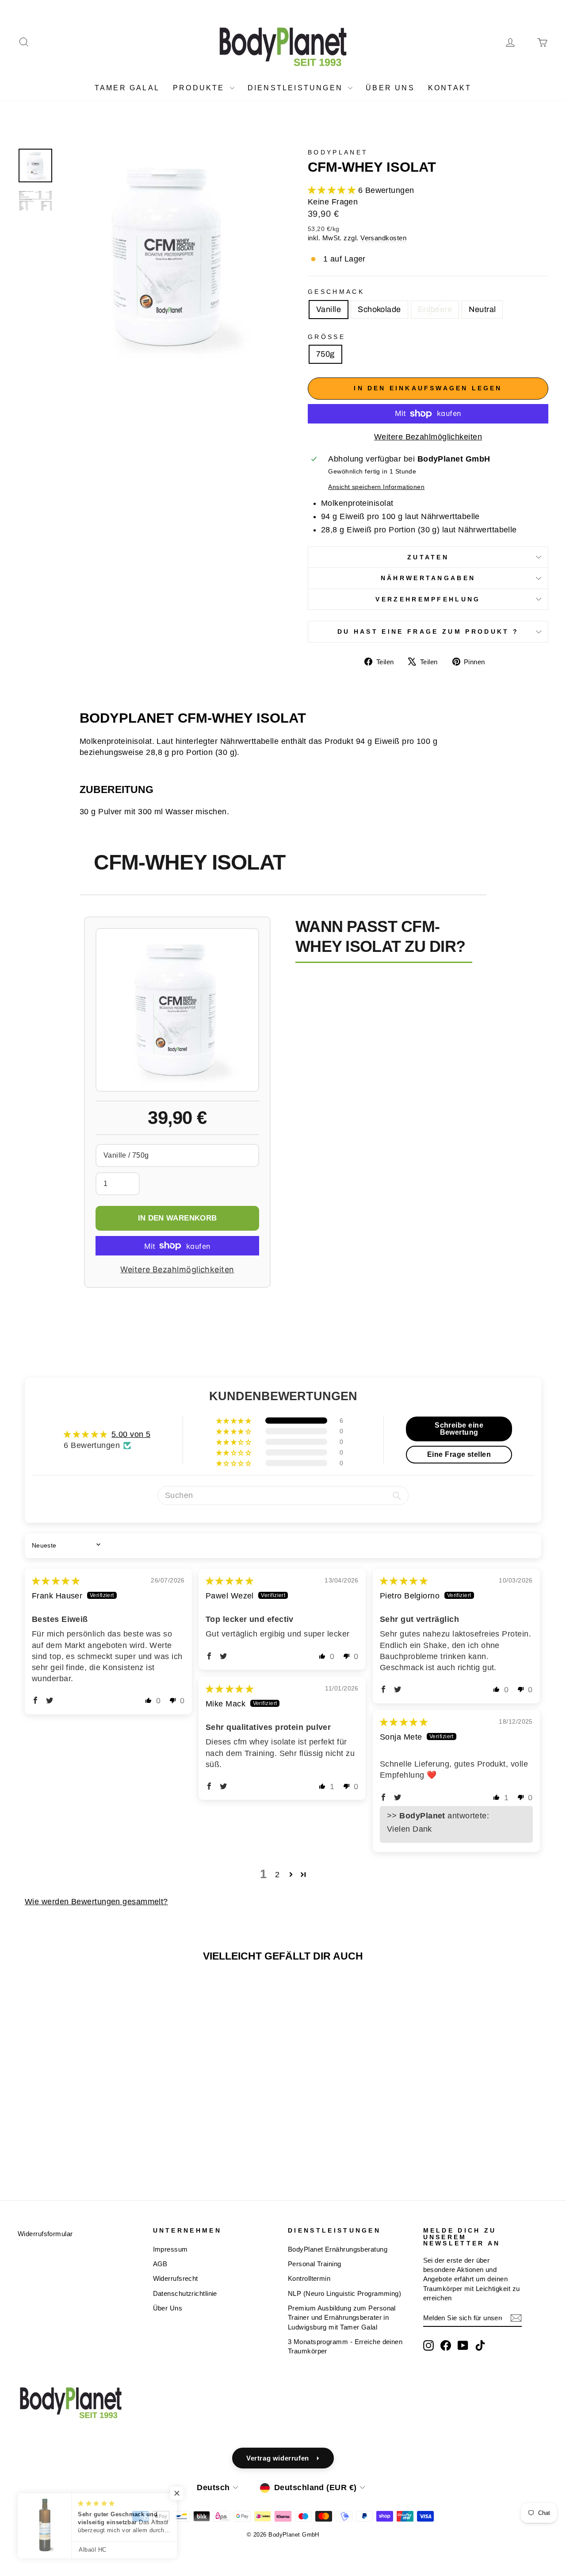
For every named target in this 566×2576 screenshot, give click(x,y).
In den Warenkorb (177, 1218)
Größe (327, 337)
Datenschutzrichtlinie (185, 2293)
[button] (333, 190)
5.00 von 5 (131, 1434)
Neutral (482, 309)
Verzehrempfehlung (428, 599)
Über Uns (168, 2308)
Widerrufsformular (45, 2234)
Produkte (200, 88)
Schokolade (379, 309)
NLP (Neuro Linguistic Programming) (344, 2293)
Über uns (390, 88)
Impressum (170, 2249)
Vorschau (80, 2100)
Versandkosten (383, 238)
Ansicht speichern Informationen (376, 487)
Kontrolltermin (309, 2278)
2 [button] (277, 1875)
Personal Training (315, 2264)
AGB (160, 2264)
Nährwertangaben (428, 578)
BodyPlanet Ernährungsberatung (338, 2249)
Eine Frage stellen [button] (459, 1454)
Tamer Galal (127, 88)
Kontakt (450, 88)
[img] (56, 1581)
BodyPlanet (338, 152)
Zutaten (428, 557)
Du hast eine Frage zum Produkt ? (428, 631)
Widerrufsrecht (176, 2278)
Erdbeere (435, 309)
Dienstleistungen (297, 88)
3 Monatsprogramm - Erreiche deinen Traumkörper (345, 2346)
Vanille (329, 309)
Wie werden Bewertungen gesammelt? (96, 1902)
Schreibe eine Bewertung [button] (459, 1429)
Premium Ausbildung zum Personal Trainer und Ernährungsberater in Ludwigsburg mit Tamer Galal (342, 2318)
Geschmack (336, 292)
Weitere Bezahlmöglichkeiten (428, 437)
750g (325, 354)
